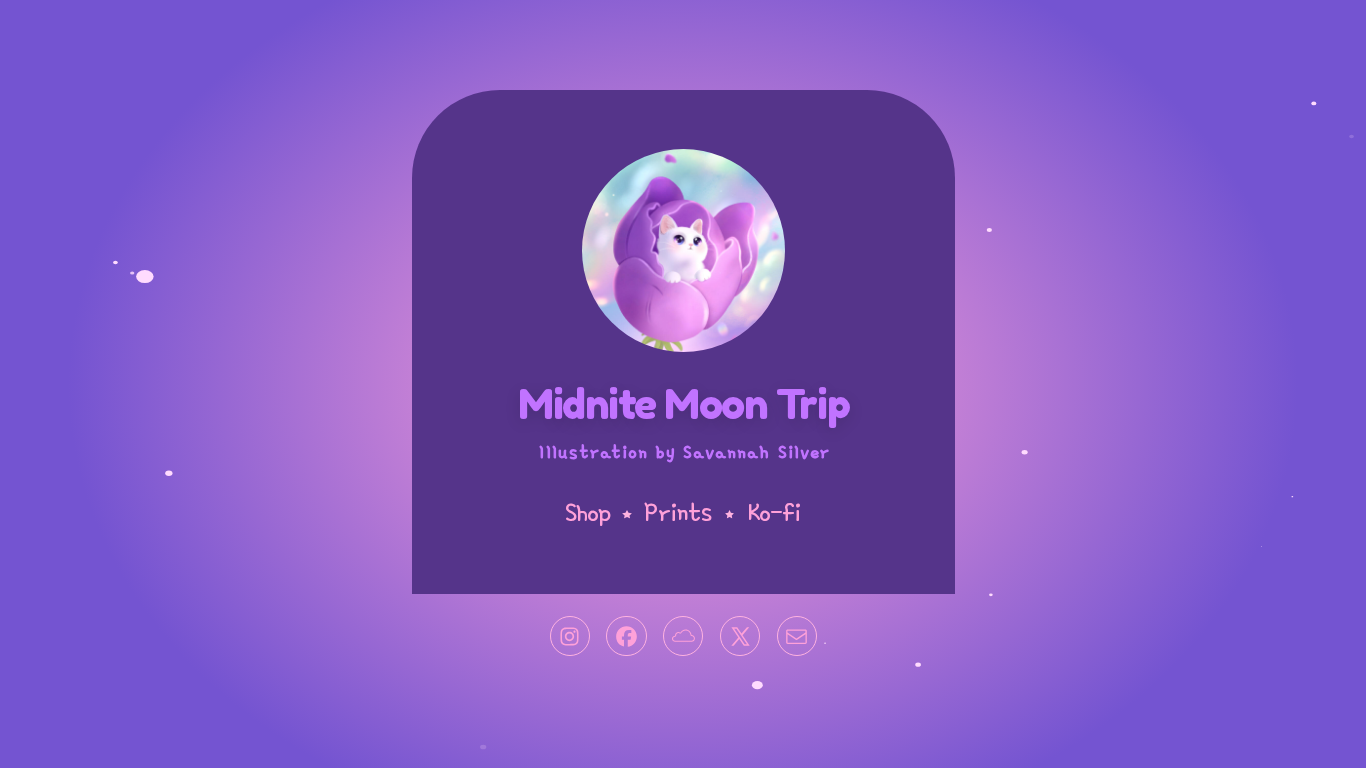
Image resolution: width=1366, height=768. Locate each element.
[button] (569, 636)
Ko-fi (773, 510)
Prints (677, 510)
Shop (587, 510)
